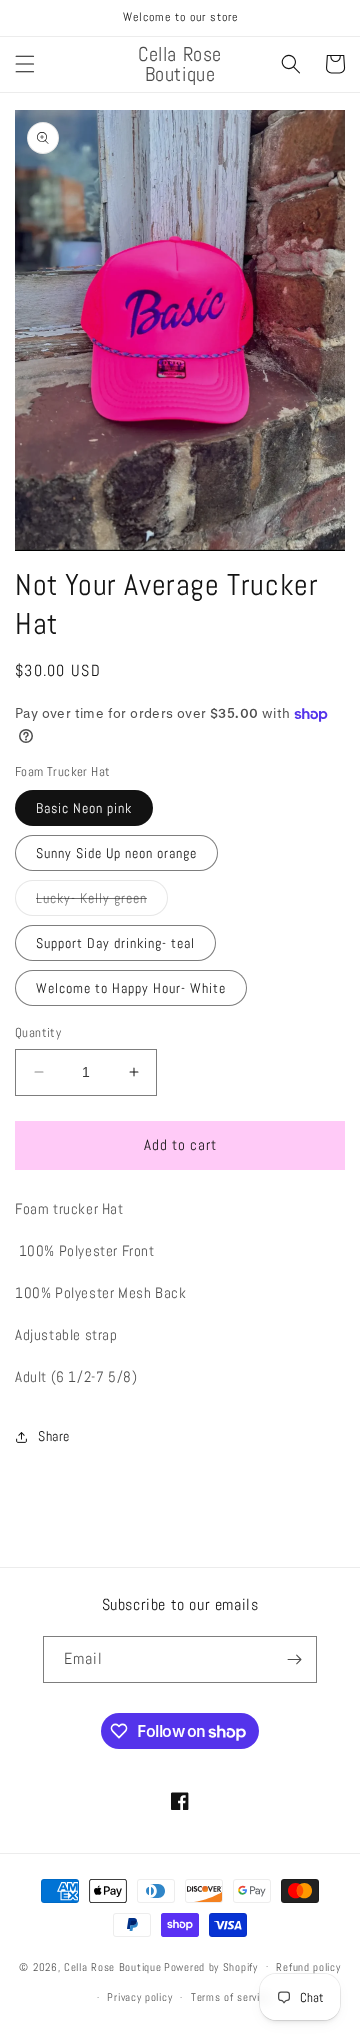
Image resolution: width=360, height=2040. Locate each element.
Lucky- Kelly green (102, 902)
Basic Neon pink (84, 808)
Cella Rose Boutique (112, 1966)
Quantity (38, 1032)
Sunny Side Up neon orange (116, 853)
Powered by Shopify (211, 1966)
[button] (25, 64)
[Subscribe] (294, 1659)
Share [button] (54, 1436)
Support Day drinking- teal (115, 943)
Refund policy (308, 1967)
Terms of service (231, 1997)
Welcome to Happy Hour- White (131, 988)
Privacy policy (139, 1997)
